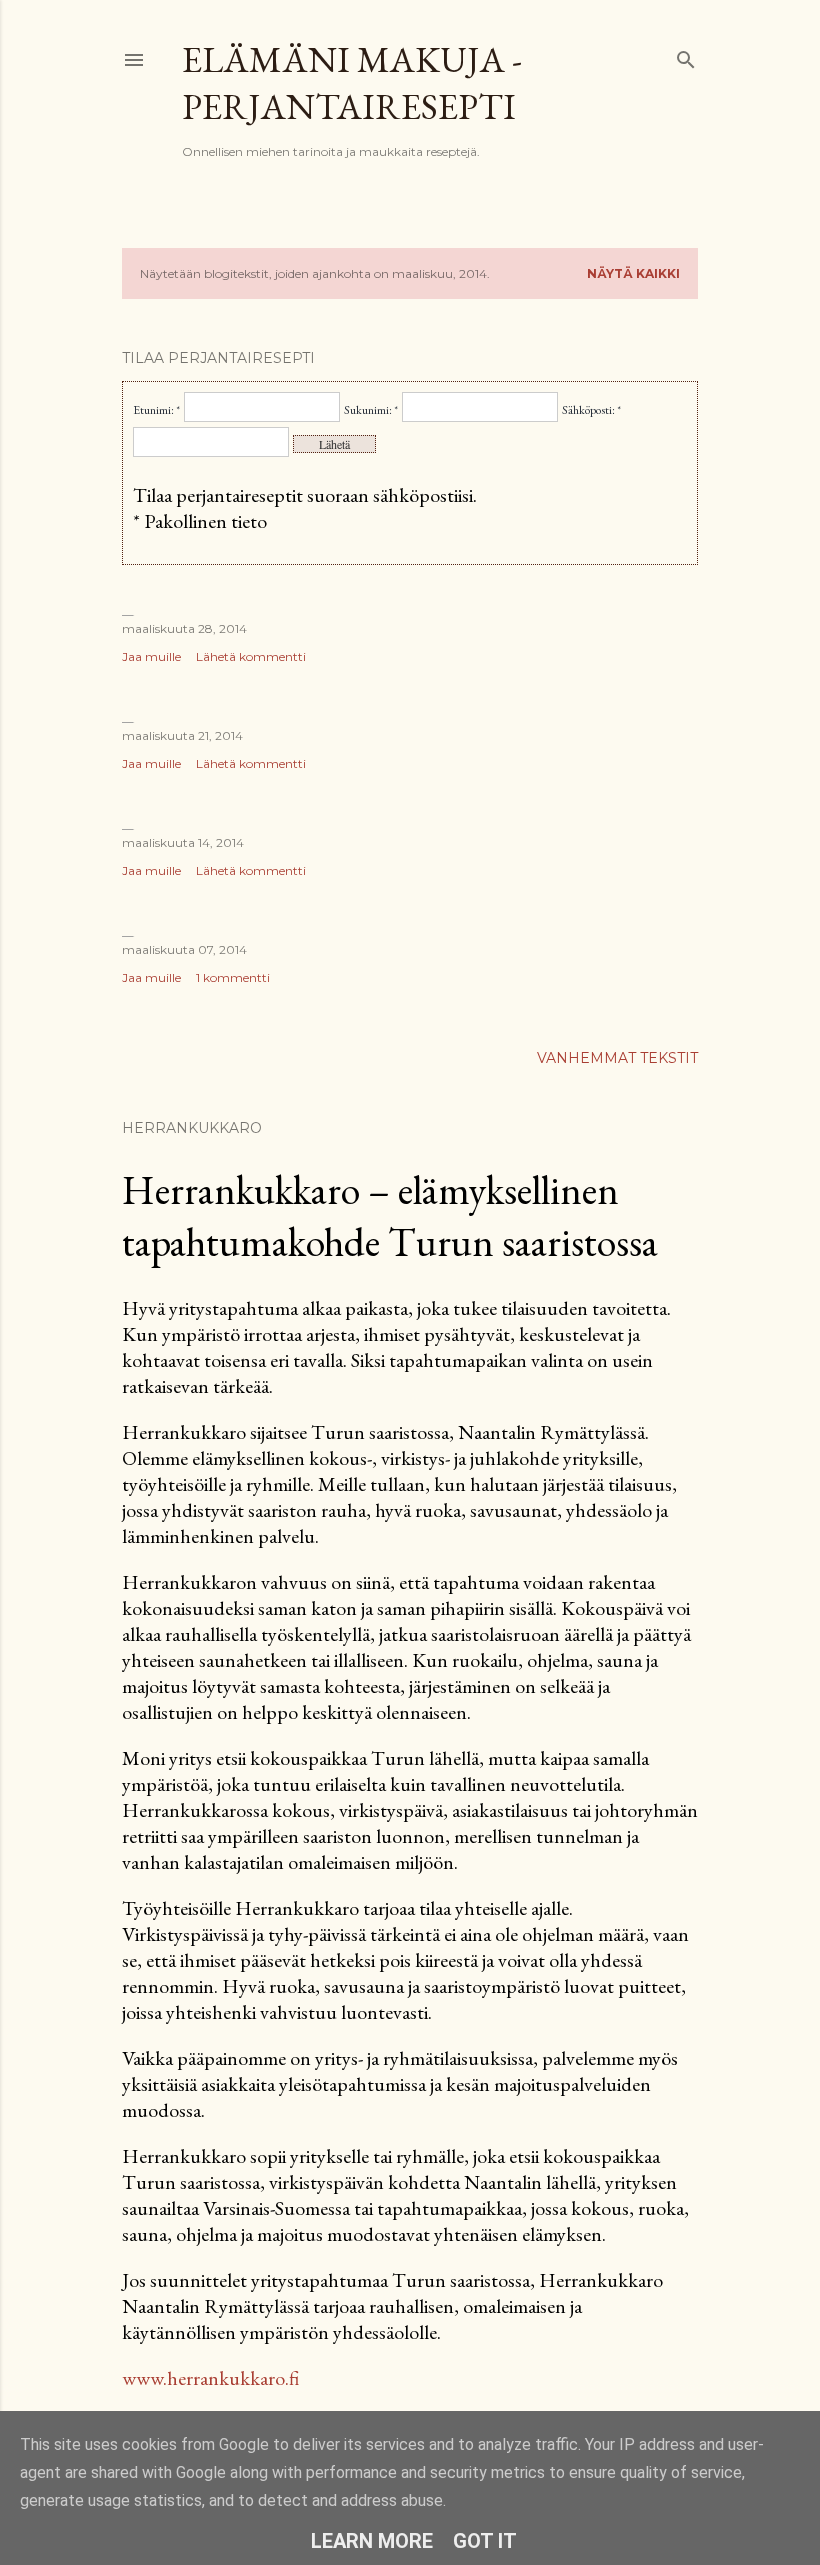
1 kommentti (233, 977)
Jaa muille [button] (151, 656)
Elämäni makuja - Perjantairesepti (352, 83)
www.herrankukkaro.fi (210, 2378)
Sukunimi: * (371, 410)
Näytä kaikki (633, 273)
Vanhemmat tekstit (617, 1058)
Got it (485, 2541)
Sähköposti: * (591, 410)
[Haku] (686, 55)
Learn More (372, 2541)
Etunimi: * (156, 410)
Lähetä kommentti (251, 656)
